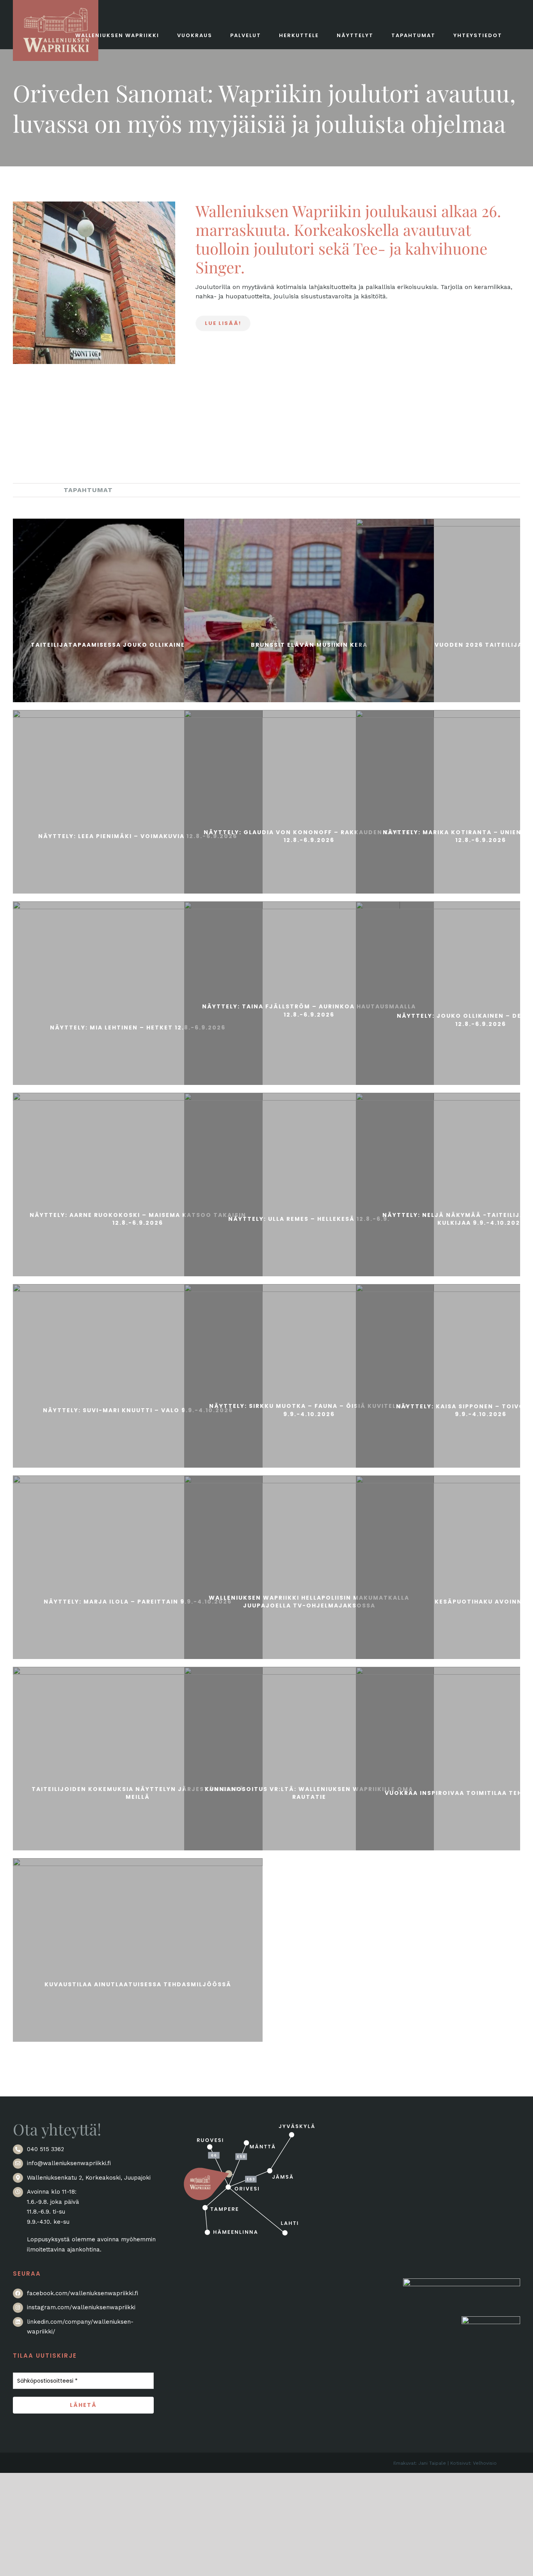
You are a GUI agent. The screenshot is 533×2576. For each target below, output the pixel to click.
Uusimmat (32, 490)
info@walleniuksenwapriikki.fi (69, 2163)
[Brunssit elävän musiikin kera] (309, 644)
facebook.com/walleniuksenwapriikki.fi (83, 2293)
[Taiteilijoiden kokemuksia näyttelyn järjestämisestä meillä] (138, 1792)
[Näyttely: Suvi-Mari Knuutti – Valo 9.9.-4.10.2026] (138, 1409)
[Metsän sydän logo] (462, 2283)
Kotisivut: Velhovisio (473, 2463)
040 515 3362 (45, 2149)
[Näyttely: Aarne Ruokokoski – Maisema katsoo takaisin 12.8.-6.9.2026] (138, 1218)
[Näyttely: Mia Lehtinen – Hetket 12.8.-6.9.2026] (138, 1026)
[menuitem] (32, 490)
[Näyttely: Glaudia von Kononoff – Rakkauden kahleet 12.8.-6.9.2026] (309, 835)
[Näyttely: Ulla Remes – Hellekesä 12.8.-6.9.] (309, 1218)
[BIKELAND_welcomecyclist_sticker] (491, 2321)
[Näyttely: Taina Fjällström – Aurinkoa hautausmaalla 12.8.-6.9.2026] (309, 1009)
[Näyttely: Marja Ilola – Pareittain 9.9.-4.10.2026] (138, 1600)
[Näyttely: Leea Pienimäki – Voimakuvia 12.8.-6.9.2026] (138, 835)
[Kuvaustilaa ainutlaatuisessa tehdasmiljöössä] (138, 1983)
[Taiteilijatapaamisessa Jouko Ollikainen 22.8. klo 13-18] (138, 644)
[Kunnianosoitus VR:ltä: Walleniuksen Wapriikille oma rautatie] (309, 1792)
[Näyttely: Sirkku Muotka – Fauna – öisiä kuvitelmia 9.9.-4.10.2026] (309, 1409)
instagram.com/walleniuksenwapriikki (81, 2307)
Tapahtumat (88, 490)
